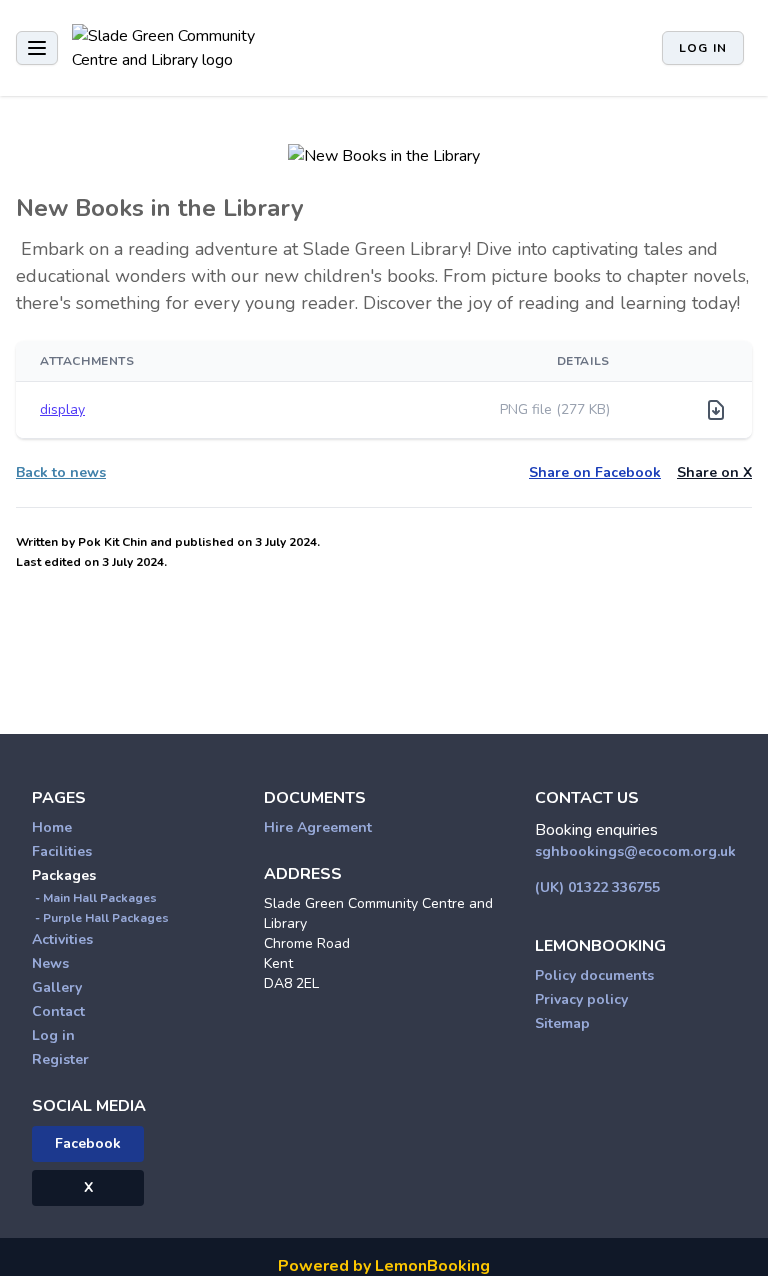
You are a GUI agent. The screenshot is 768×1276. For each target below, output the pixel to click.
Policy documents (594, 975)
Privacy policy (581, 999)
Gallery (57, 987)
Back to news (61, 472)
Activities (62, 939)
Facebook (88, 1143)
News (50, 963)
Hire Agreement (318, 827)
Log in (703, 48)
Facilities (62, 851)
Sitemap (562, 1023)
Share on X (714, 472)
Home (52, 827)
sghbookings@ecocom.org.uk (635, 851)
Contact (58, 1011)
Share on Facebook (595, 472)
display (62, 409)
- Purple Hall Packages (100, 918)
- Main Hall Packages (94, 898)
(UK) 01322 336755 (597, 887)
